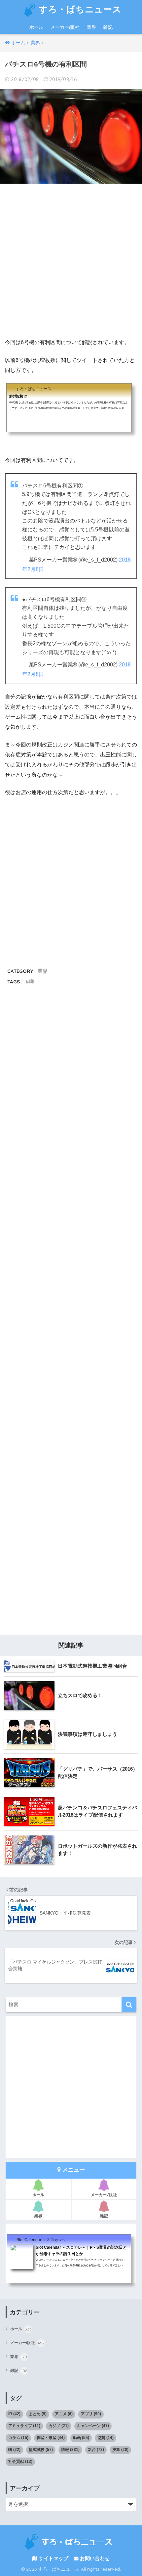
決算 (120, 2450)
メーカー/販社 (65, 27)
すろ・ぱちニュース (79, 9)
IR (14, 2414)
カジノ (59, 2426)
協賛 (106, 2438)
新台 (96, 2450)
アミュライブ (24, 2426)
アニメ (64, 2414)
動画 (81, 2438)
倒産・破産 (51, 2438)
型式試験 (41, 2450)
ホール (36, 27)
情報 (70, 2450)
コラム (18, 2438)
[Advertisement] (71, 261)
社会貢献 (20, 2462)
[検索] (129, 2005)
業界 (91, 27)
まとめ (38, 2414)
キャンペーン (93, 2426)
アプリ (91, 2414)
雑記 (108, 27)
